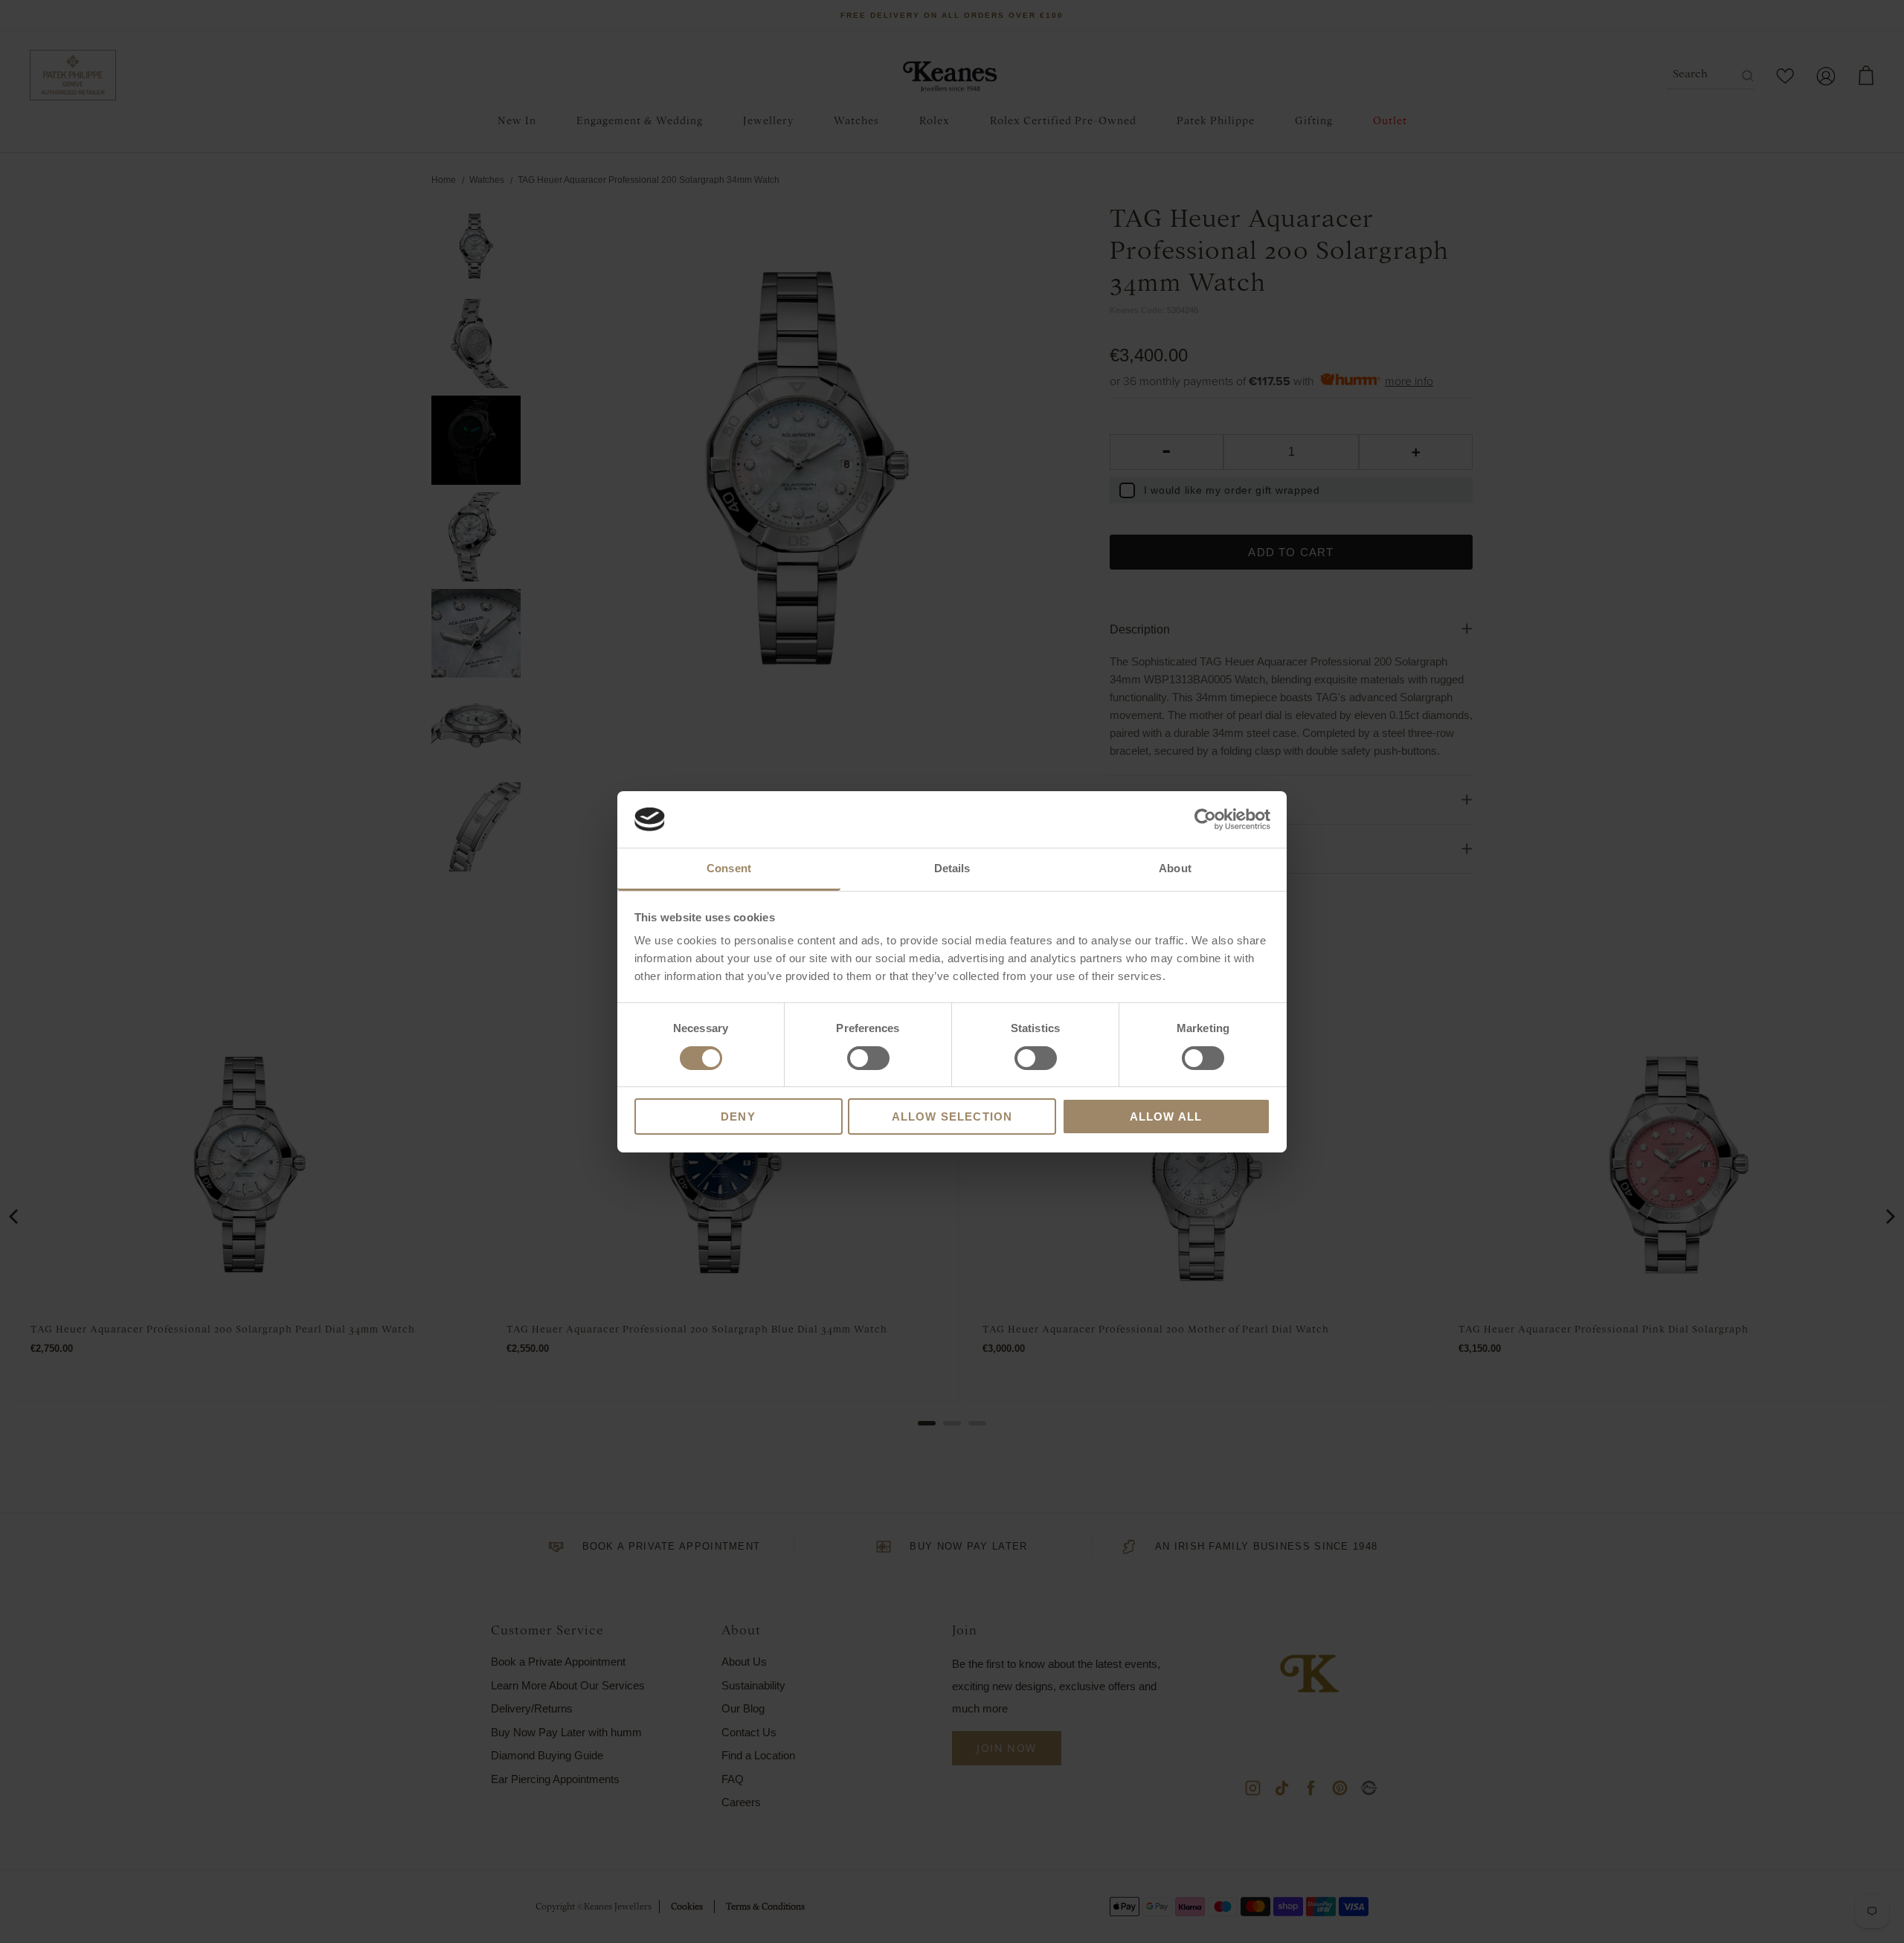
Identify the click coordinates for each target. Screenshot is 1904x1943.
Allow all (1166, 1116)
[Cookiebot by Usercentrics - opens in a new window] (1205, 819)
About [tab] (1175, 868)
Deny (738, 1116)
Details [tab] (952, 868)
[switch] (868, 1058)
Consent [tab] (729, 868)
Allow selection (952, 1116)
